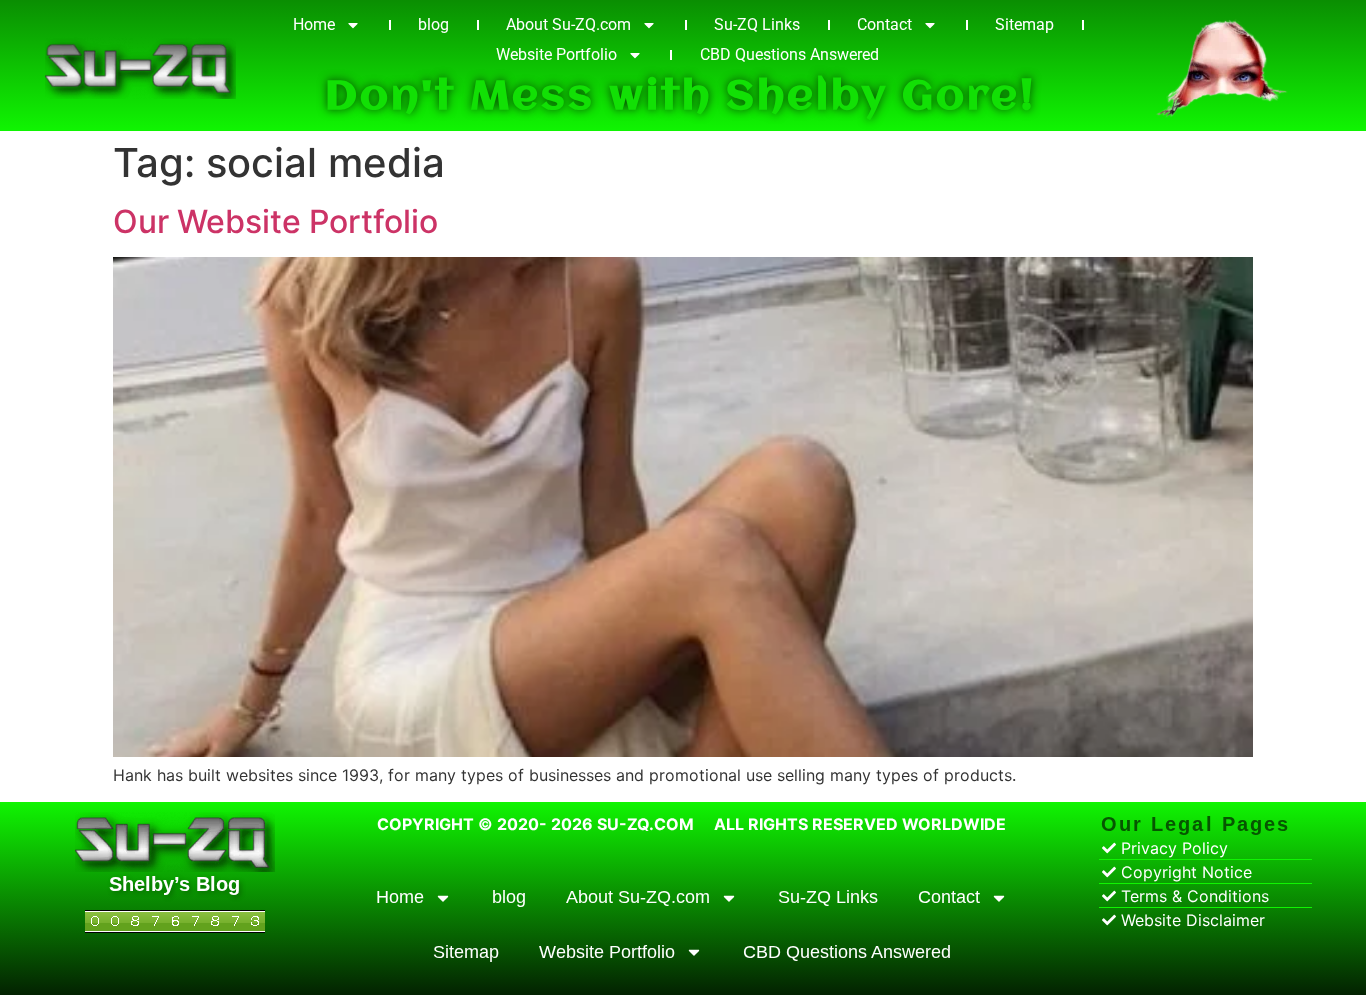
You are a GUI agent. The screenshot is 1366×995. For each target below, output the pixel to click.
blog (433, 24)
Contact (884, 24)
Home (314, 24)
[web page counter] (175, 927)
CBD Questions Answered (789, 54)
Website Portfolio (556, 54)
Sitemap (1024, 24)
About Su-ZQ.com (568, 24)
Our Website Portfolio (275, 221)
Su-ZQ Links (757, 24)
